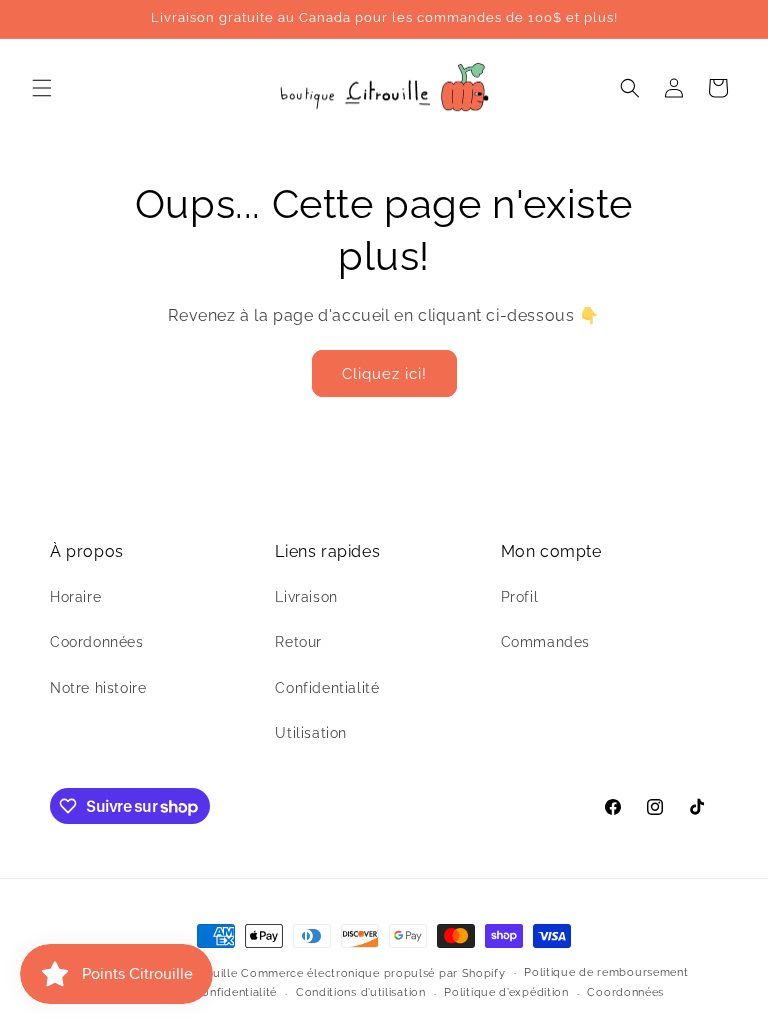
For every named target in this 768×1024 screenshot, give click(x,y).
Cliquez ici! (384, 374)
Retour (298, 642)
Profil (520, 597)
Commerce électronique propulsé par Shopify (373, 973)
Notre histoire (98, 688)
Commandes (545, 642)
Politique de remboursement (606, 972)
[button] (42, 88)
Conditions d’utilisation (361, 992)
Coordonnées (97, 642)
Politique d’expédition (506, 992)
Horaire (75, 597)
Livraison (306, 597)
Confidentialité (327, 688)
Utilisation (311, 733)
